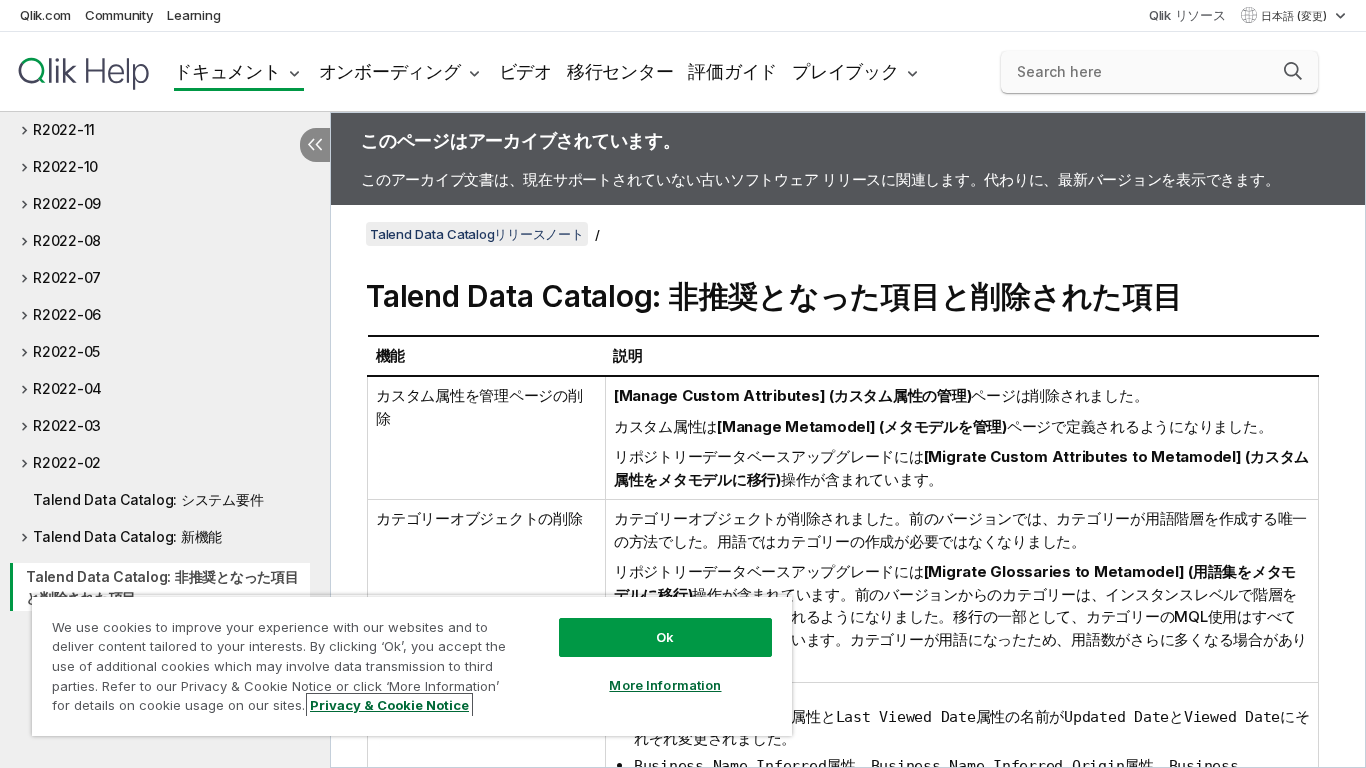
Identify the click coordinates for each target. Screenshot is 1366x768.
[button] (1293, 71)
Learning (193, 15)
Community (119, 15)
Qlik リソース (1187, 15)
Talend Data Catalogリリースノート (477, 234)
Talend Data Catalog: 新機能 (127, 536)
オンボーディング (390, 71)
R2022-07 (67, 277)
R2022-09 (67, 203)
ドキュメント (227, 71)
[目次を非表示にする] (315, 145)
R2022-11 (64, 129)
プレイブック (845, 71)
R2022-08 (67, 240)
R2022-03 (67, 425)
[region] (412, 665)
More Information (665, 685)
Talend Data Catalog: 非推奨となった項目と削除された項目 (162, 587)
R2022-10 (65, 166)
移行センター (620, 71)
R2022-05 (66, 351)
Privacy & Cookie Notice (389, 705)
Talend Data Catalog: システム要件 (148, 499)
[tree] (165, 378)
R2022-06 (67, 314)
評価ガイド (732, 71)
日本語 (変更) (1295, 16)
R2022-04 (67, 388)
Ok (665, 637)
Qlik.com (45, 15)
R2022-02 (67, 462)
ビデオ (525, 71)
